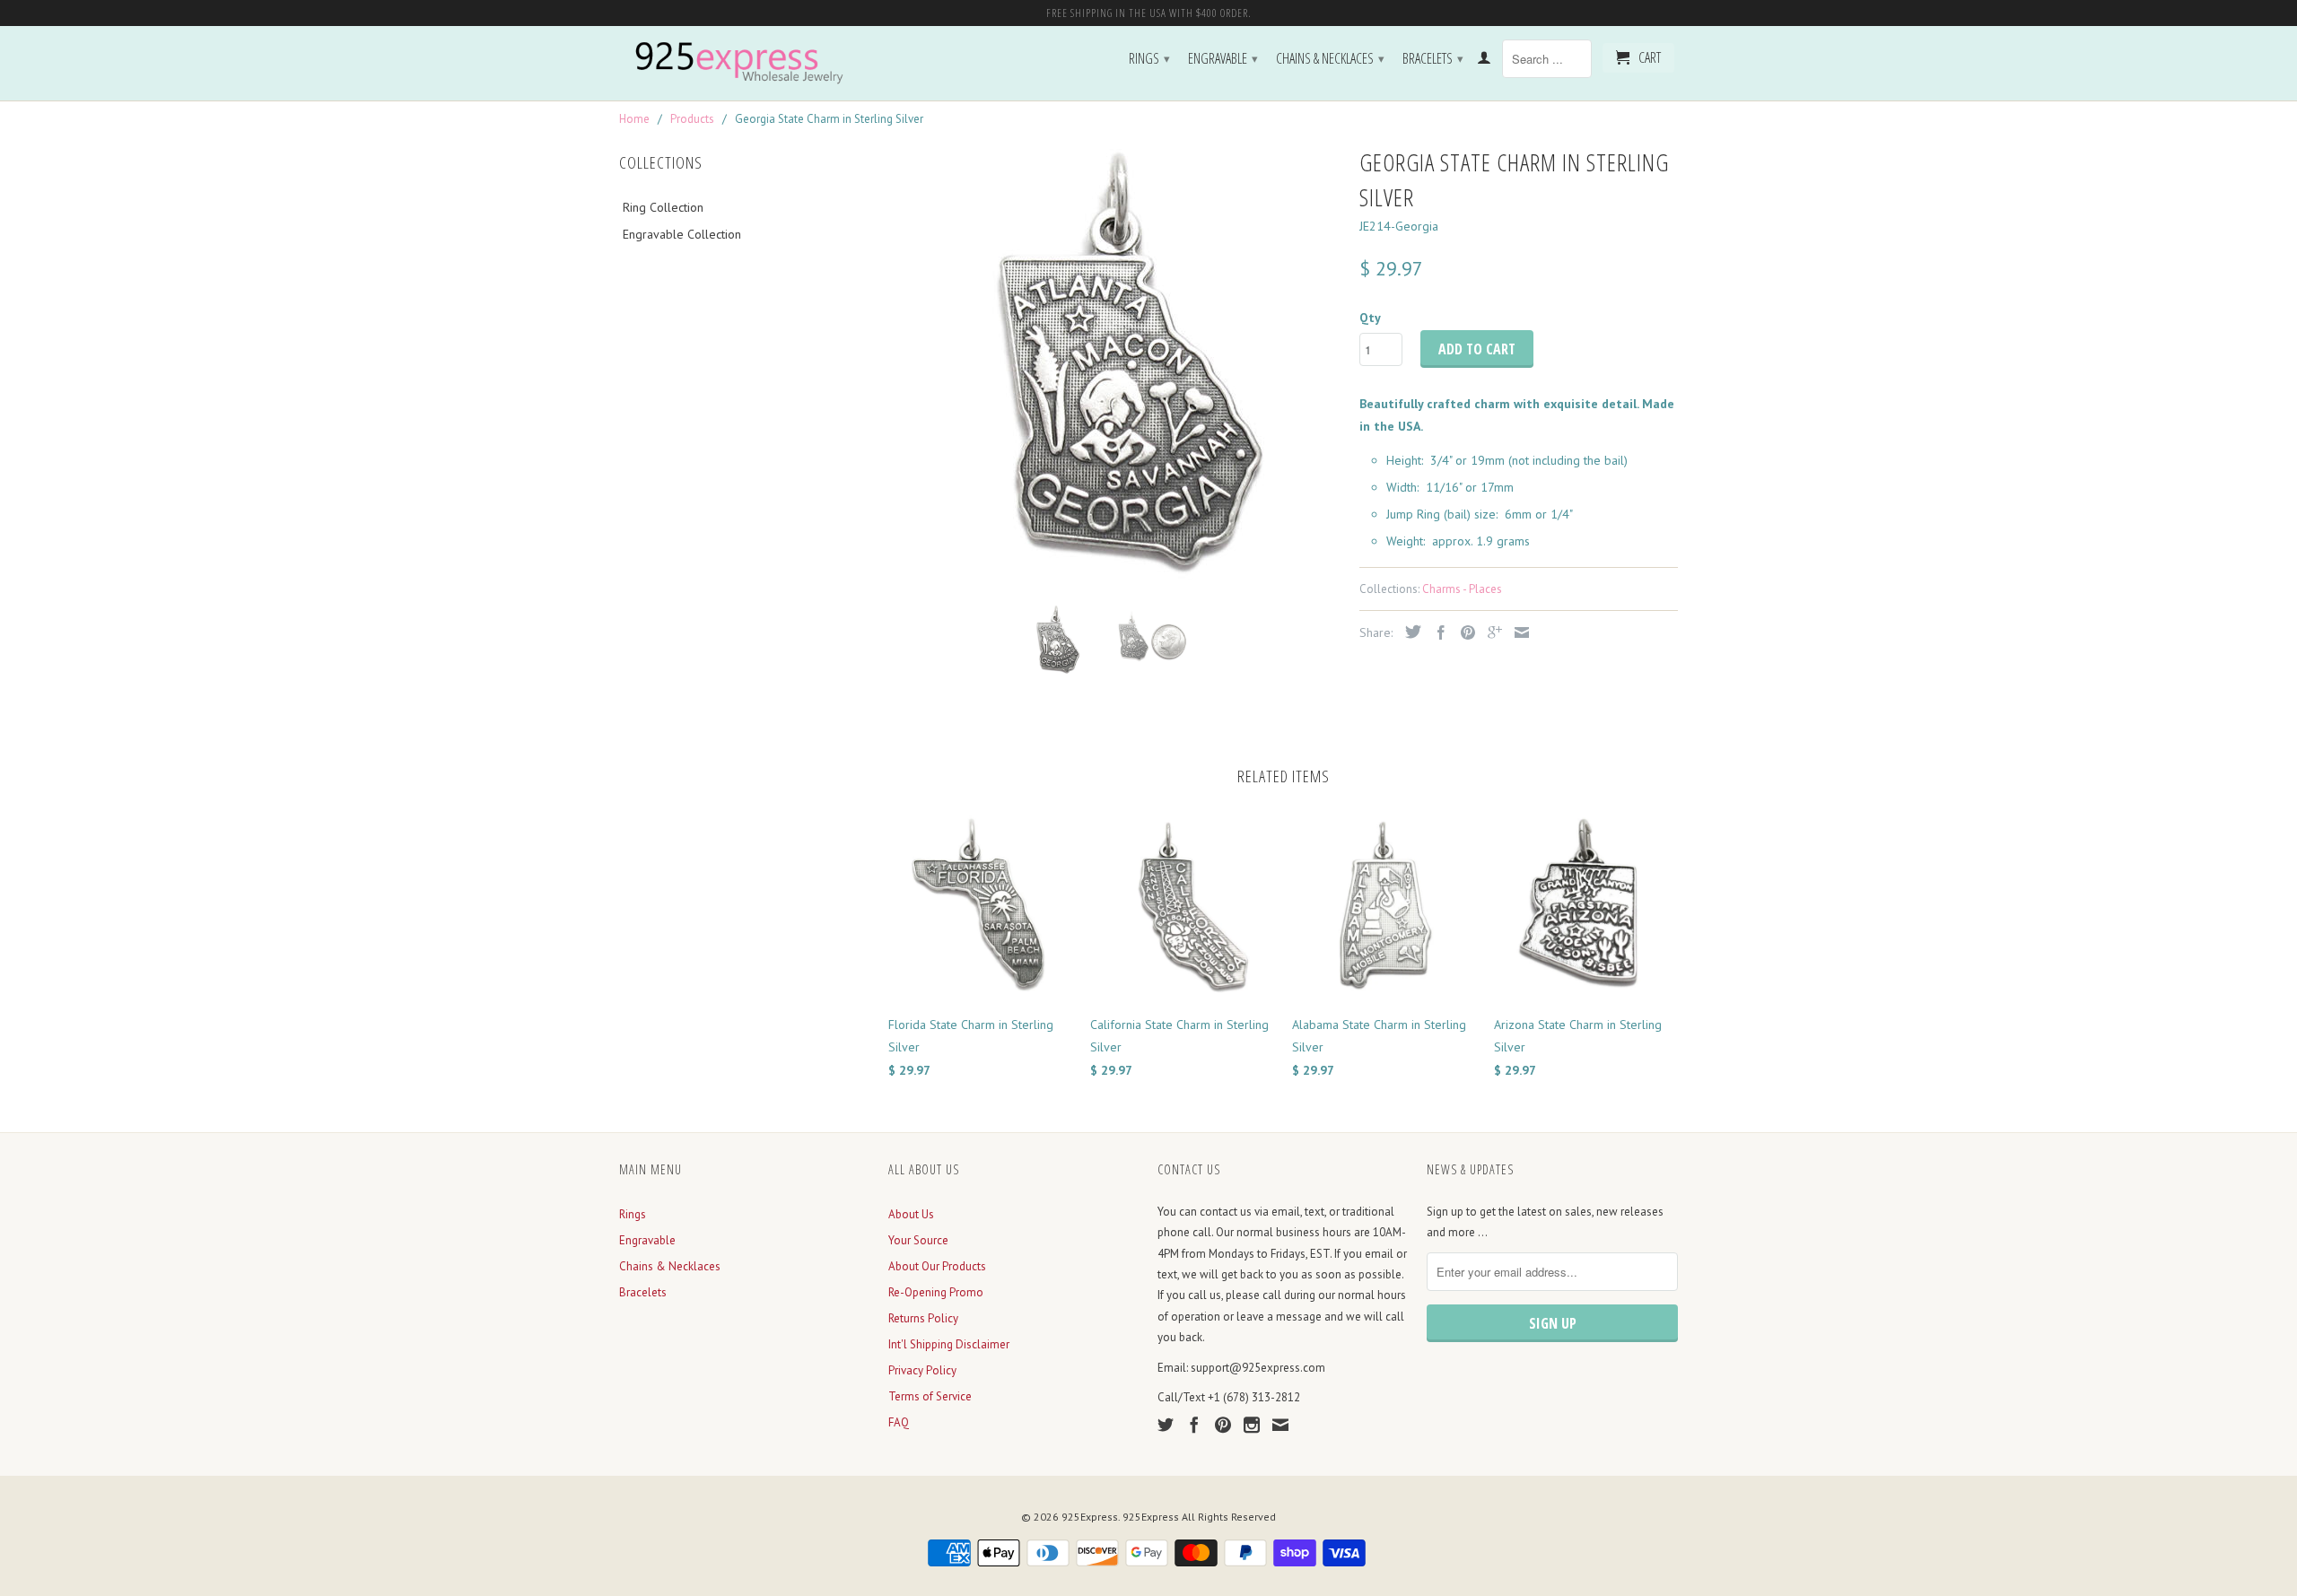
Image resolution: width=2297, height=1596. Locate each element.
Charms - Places (1462, 589)
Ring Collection (663, 207)
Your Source (918, 1240)
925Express (1090, 1517)
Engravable (1223, 58)
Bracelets (1433, 58)
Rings (1149, 58)
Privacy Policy (922, 1370)
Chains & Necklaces (1330, 58)
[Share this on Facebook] (1437, 632)
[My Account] (1484, 61)
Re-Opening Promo (936, 1292)
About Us (911, 1214)
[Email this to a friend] (1517, 632)
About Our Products (937, 1266)
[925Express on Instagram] (1252, 1425)
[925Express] (745, 63)
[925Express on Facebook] (1194, 1425)
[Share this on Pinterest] (1463, 632)
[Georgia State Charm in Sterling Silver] (1115, 366)
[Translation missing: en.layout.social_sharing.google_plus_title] (1490, 632)
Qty (1370, 318)
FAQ (899, 1422)
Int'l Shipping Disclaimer (949, 1344)
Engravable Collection (682, 234)
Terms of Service (930, 1396)
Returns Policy (923, 1318)
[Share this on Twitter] (1409, 632)
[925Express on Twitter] (1166, 1425)
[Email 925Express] (1280, 1425)
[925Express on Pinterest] (1223, 1425)
